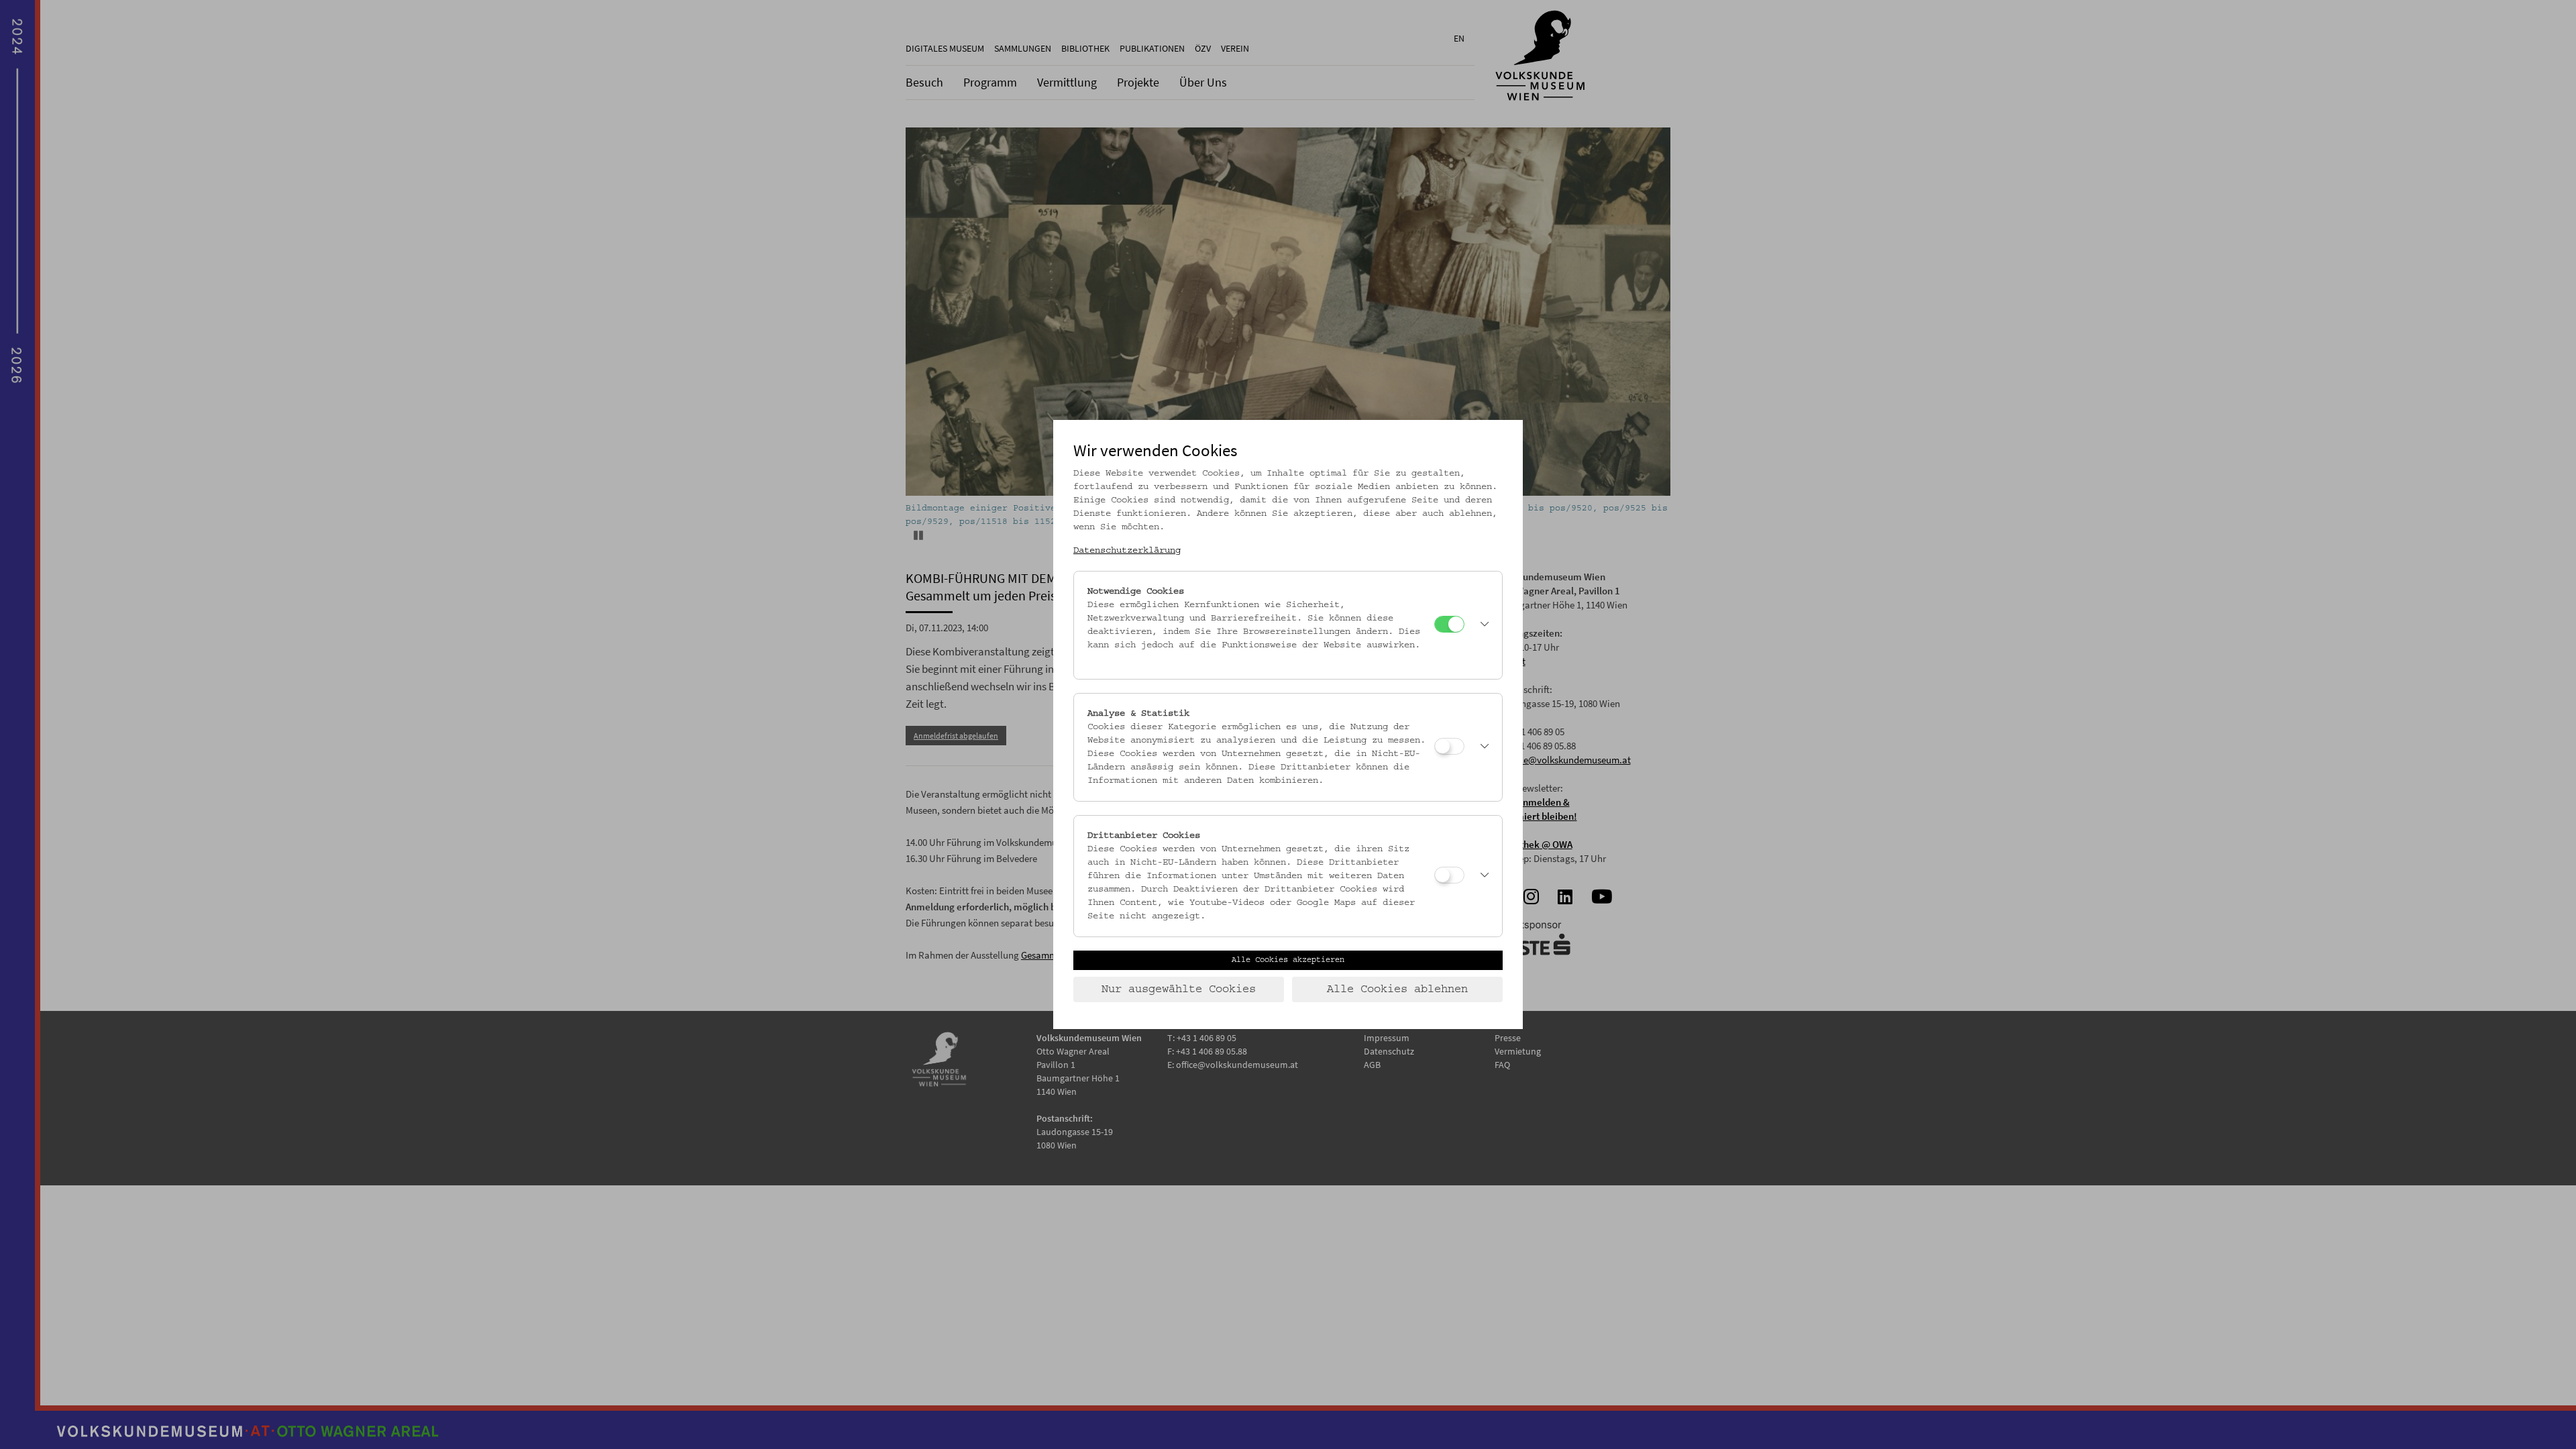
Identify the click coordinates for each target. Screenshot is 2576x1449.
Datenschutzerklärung (1127, 551)
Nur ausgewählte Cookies (1179, 989)
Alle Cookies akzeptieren (1288, 960)
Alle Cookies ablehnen (1397, 989)
